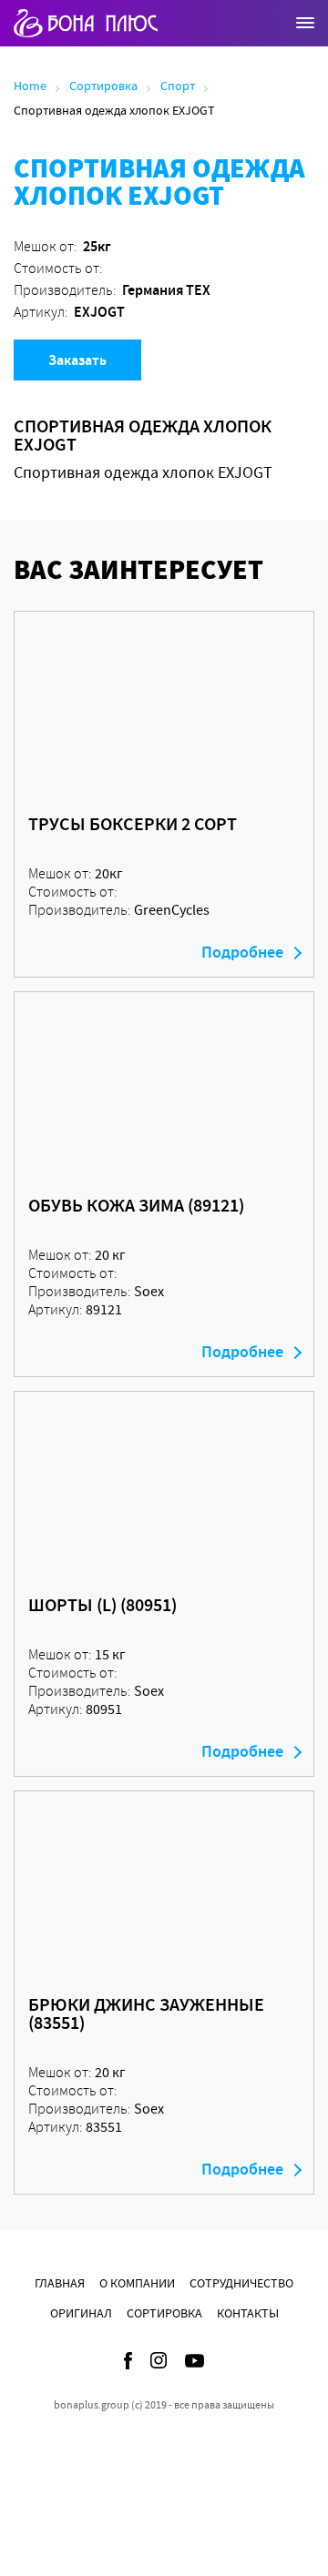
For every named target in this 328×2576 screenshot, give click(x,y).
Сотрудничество (241, 2283)
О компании (137, 2283)
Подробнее (242, 952)
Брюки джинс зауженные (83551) (146, 2013)
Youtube (195, 2361)
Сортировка (103, 86)
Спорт (178, 86)
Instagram (159, 2360)
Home (30, 86)
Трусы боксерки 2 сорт (133, 824)
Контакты (248, 2313)
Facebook (128, 2361)
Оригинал (81, 2313)
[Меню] (305, 23)
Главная (60, 2283)
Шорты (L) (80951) (102, 1605)
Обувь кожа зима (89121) (136, 1205)
